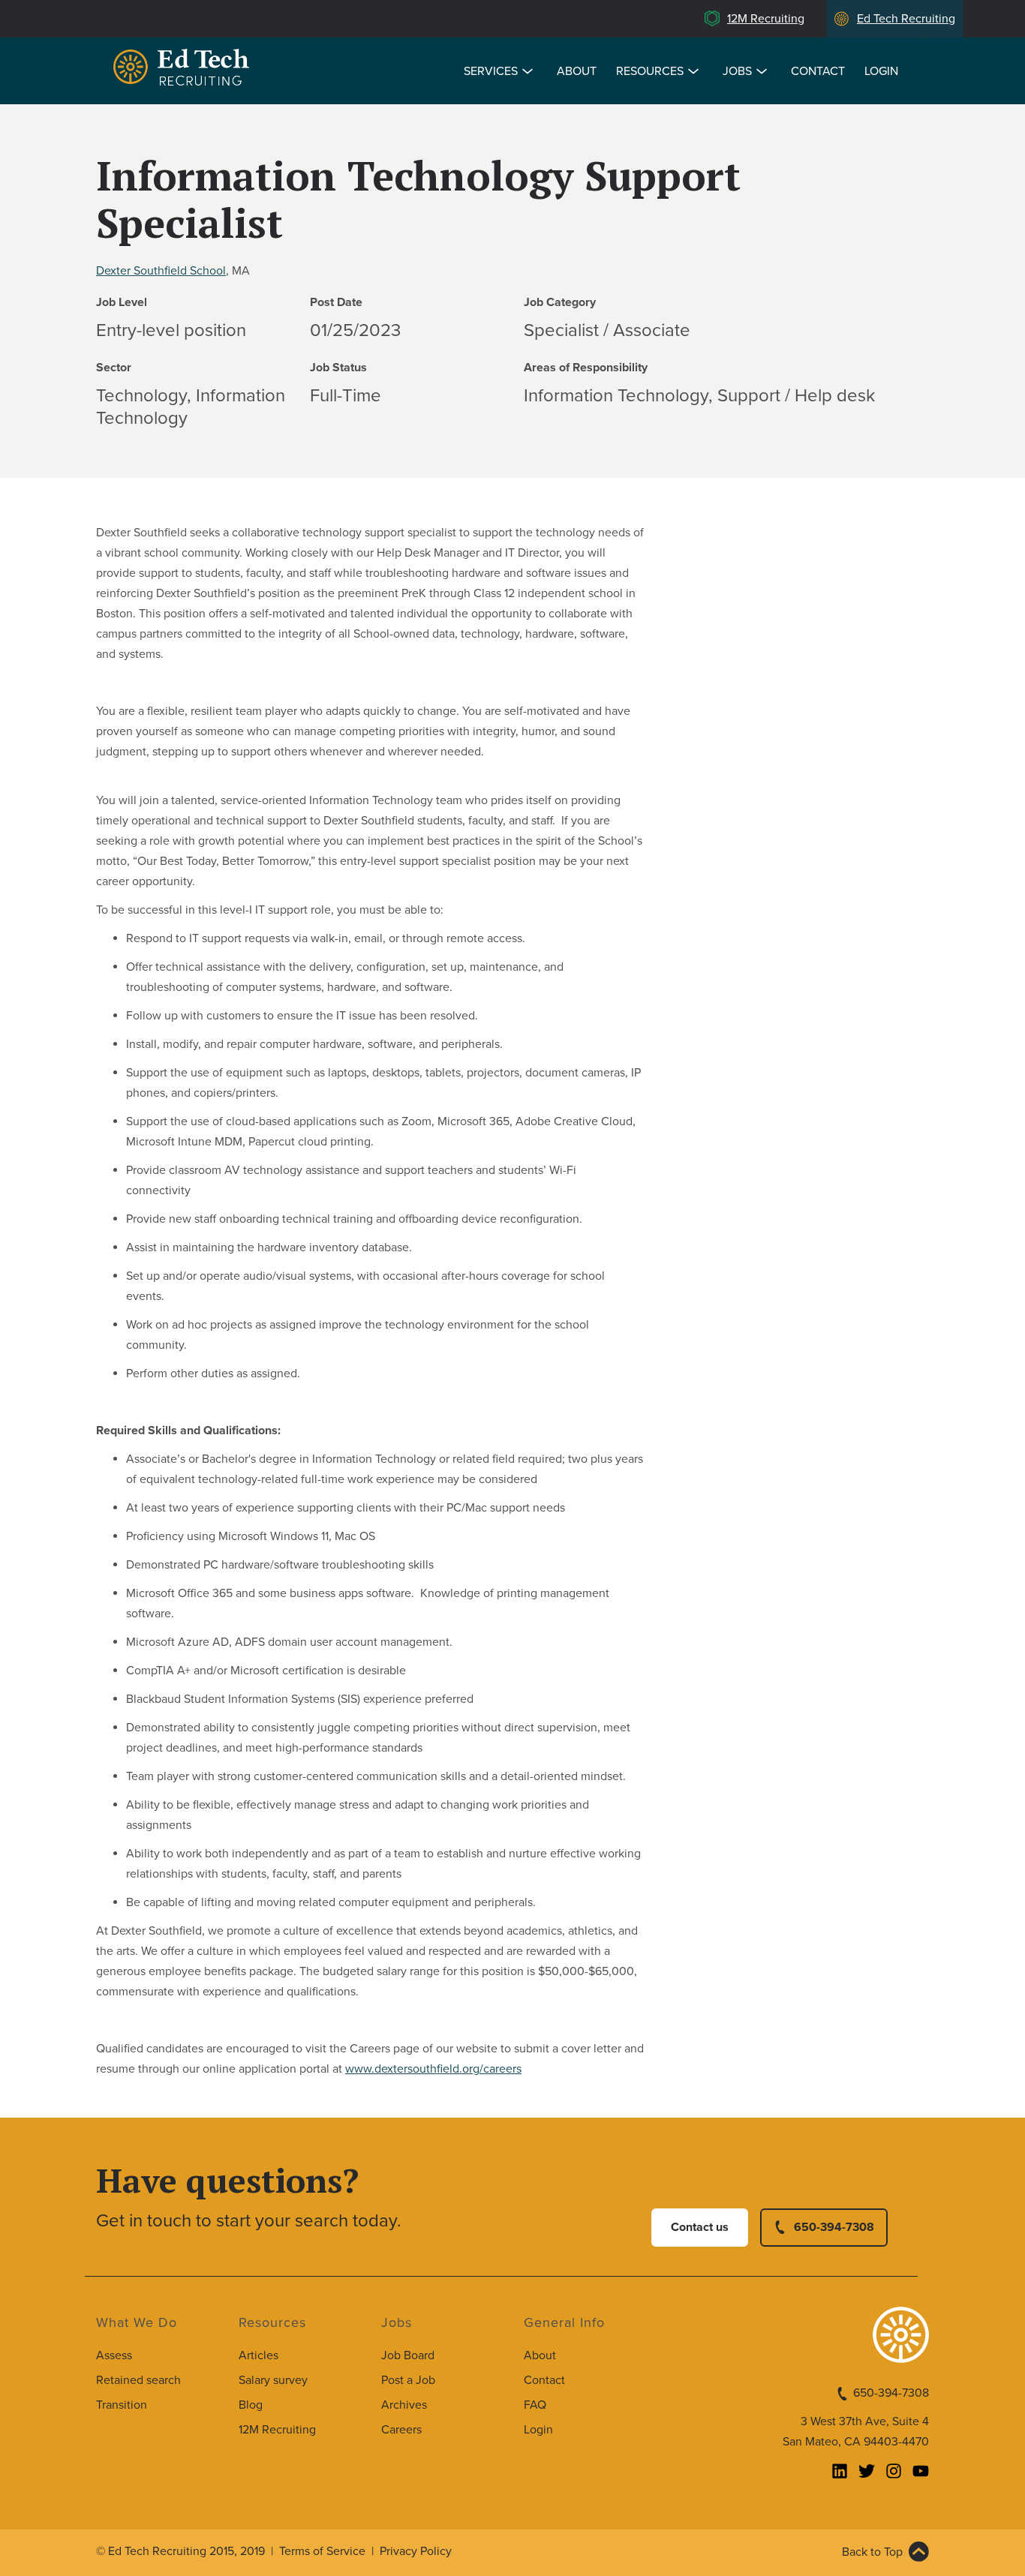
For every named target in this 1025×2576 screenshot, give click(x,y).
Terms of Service (322, 2551)
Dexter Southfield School (161, 271)
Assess (114, 2355)
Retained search (138, 2380)
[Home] (184, 69)
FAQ (535, 2405)
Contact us (700, 2227)
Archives (404, 2405)
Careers (401, 2430)
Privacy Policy (416, 2551)
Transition (122, 2405)
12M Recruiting (766, 19)
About (577, 71)
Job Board (408, 2355)
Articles (259, 2355)
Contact (818, 71)
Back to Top (872, 2552)
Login (881, 71)
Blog (251, 2405)
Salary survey (273, 2380)
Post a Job (408, 2380)
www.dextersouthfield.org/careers (433, 2069)
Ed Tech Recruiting (906, 19)
